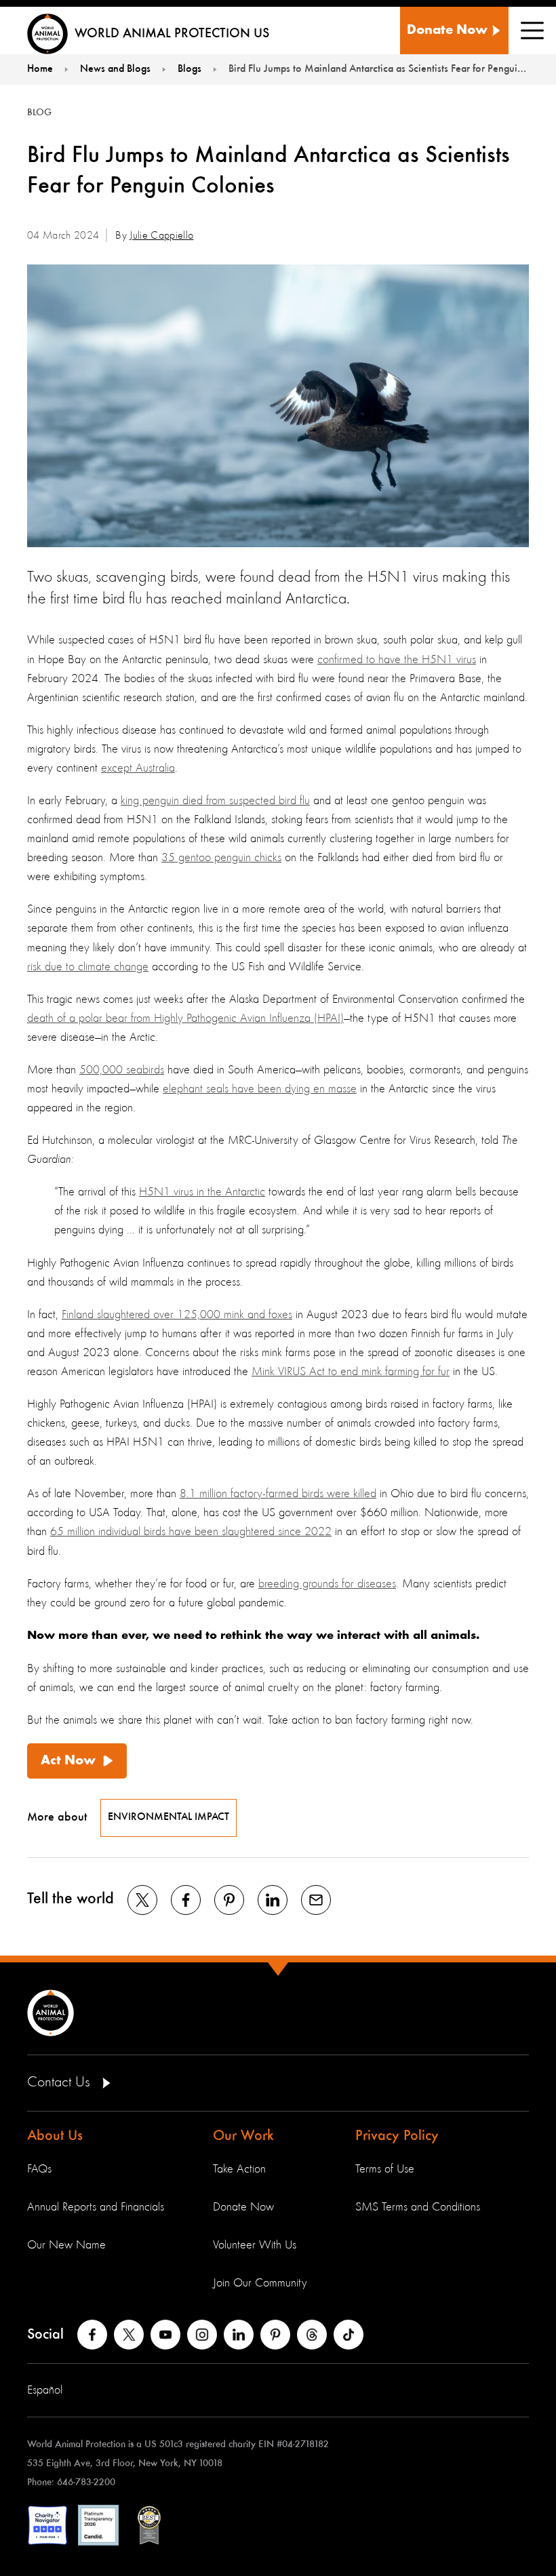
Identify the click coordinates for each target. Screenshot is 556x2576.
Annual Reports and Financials (96, 2207)
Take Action (239, 2169)
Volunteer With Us (255, 2245)
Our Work (243, 2136)
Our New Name (66, 2245)
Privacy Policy (397, 2136)
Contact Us (61, 2082)
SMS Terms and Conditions (418, 2207)
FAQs (39, 2169)
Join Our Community (260, 2283)
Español (45, 2390)
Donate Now (243, 2207)
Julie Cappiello (161, 236)
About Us (55, 2136)
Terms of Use (385, 2169)
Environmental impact (168, 1817)
